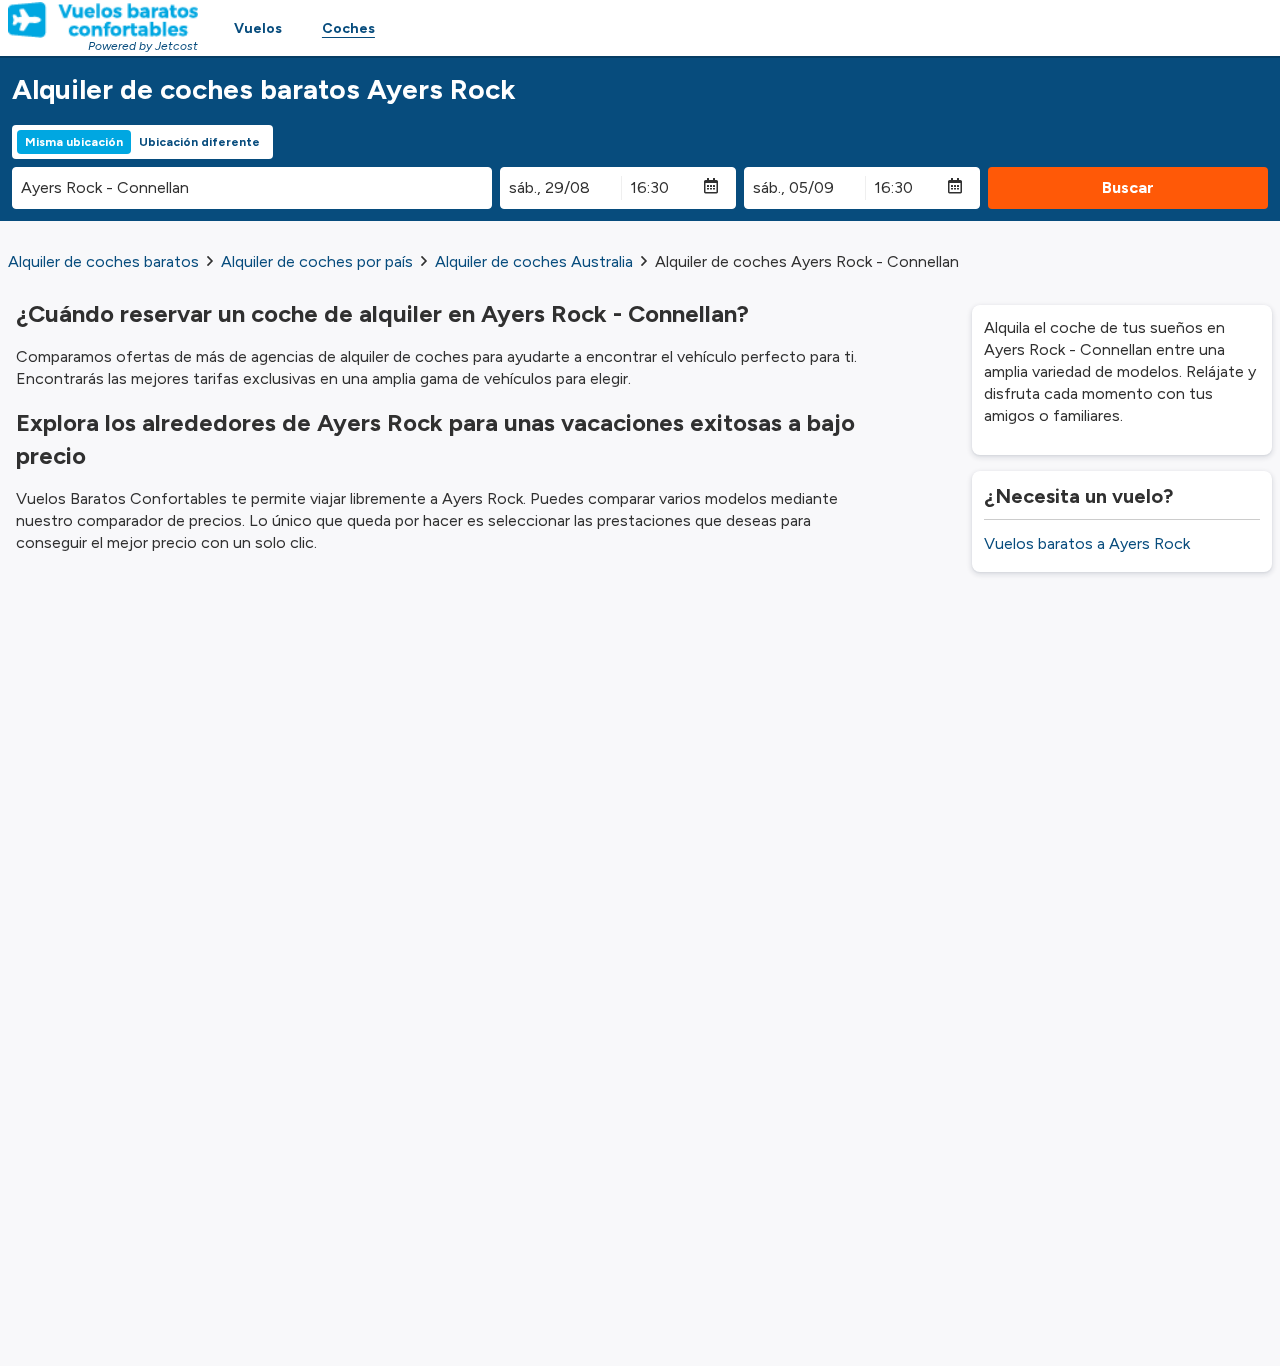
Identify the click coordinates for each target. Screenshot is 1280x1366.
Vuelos (258, 28)
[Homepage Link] (103, 20)
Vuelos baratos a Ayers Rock (1087, 543)
